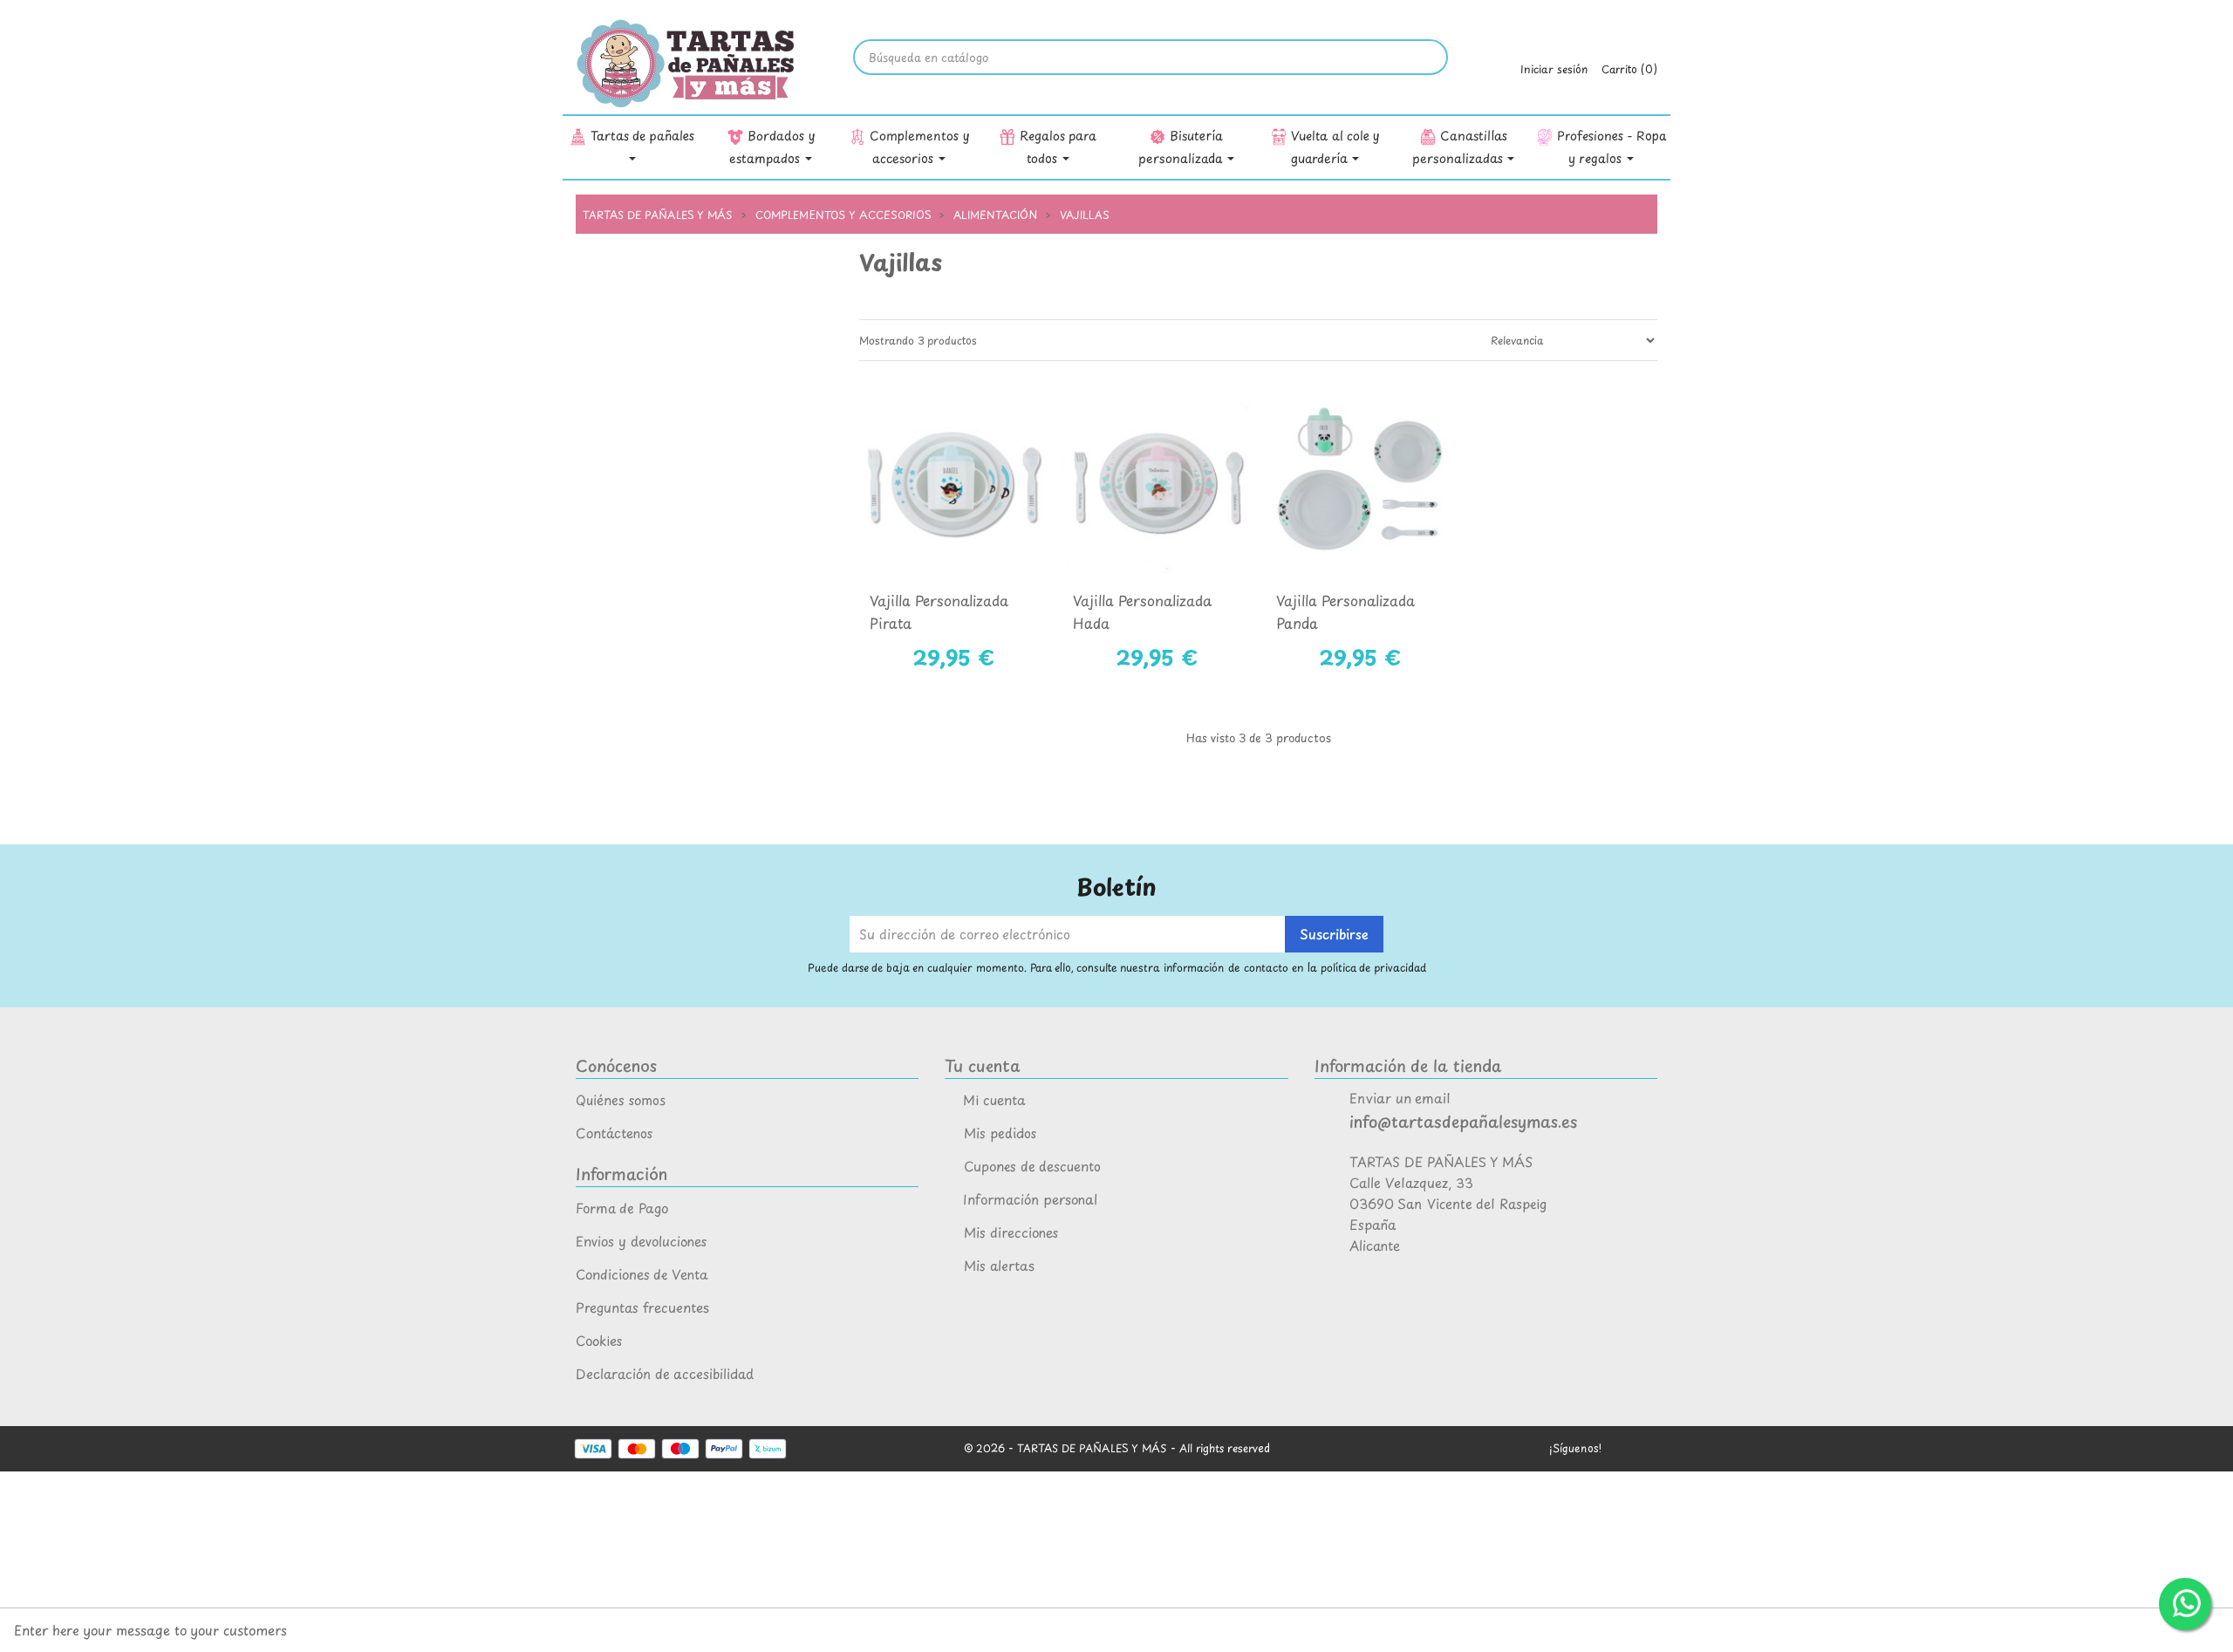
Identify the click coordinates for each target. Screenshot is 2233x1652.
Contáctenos (614, 1133)
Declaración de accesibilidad (665, 1373)
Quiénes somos (621, 1099)
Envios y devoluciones (641, 1241)
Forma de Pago (622, 1208)
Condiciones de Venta (642, 1274)
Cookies (599, 1340)
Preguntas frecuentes (642, 1307)
